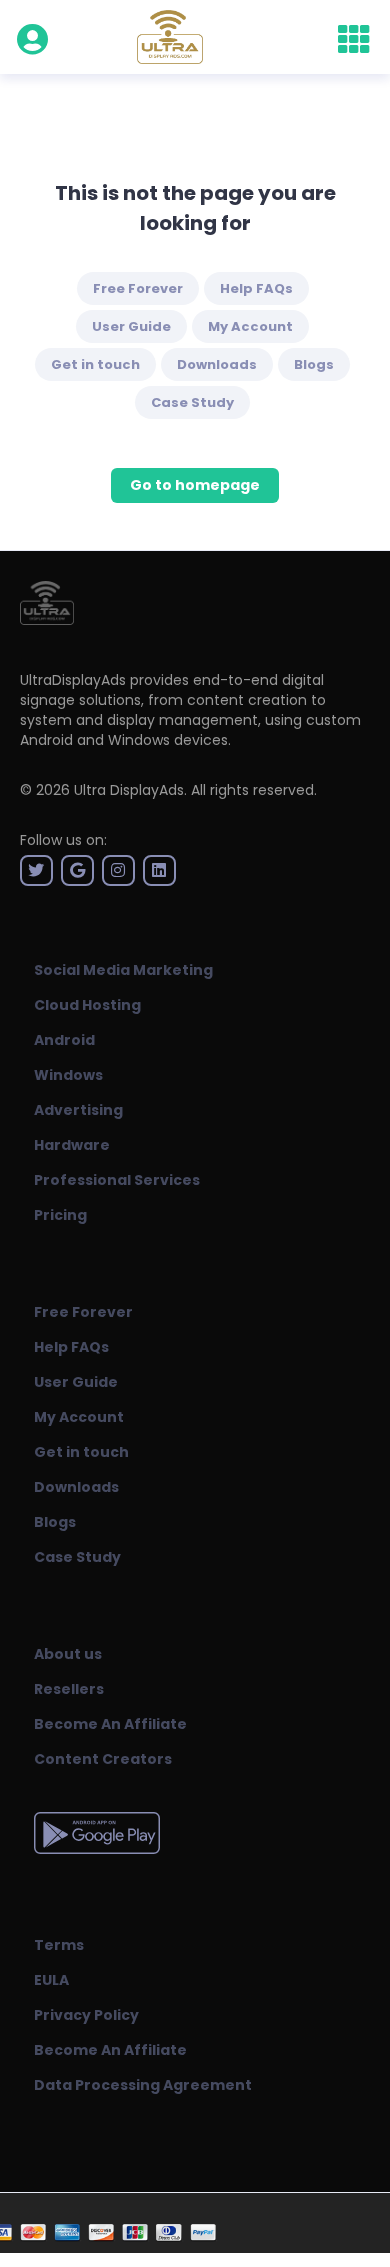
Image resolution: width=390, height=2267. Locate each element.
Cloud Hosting (87, 1005)
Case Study (192, 402)
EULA (51, 1980)
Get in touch (95, 364)
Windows (68, 1075)
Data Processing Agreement (143, 2085)
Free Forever (138, 288)
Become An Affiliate (110, 1724)
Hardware (72, 1145)
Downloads (217, 364)
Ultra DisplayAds (129, 790)
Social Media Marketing (123, 970)
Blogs (314, 364)
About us (68, 1654)
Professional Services (117, 1180)
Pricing (60, 1215)
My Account (250, 326)
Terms (59, 1945)
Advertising (78, 1110)
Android (64, 1040)
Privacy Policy (86, 2015)
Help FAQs (256, 288)
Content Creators (103, 1759)
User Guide (131, 326)
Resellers (69, 1689)
